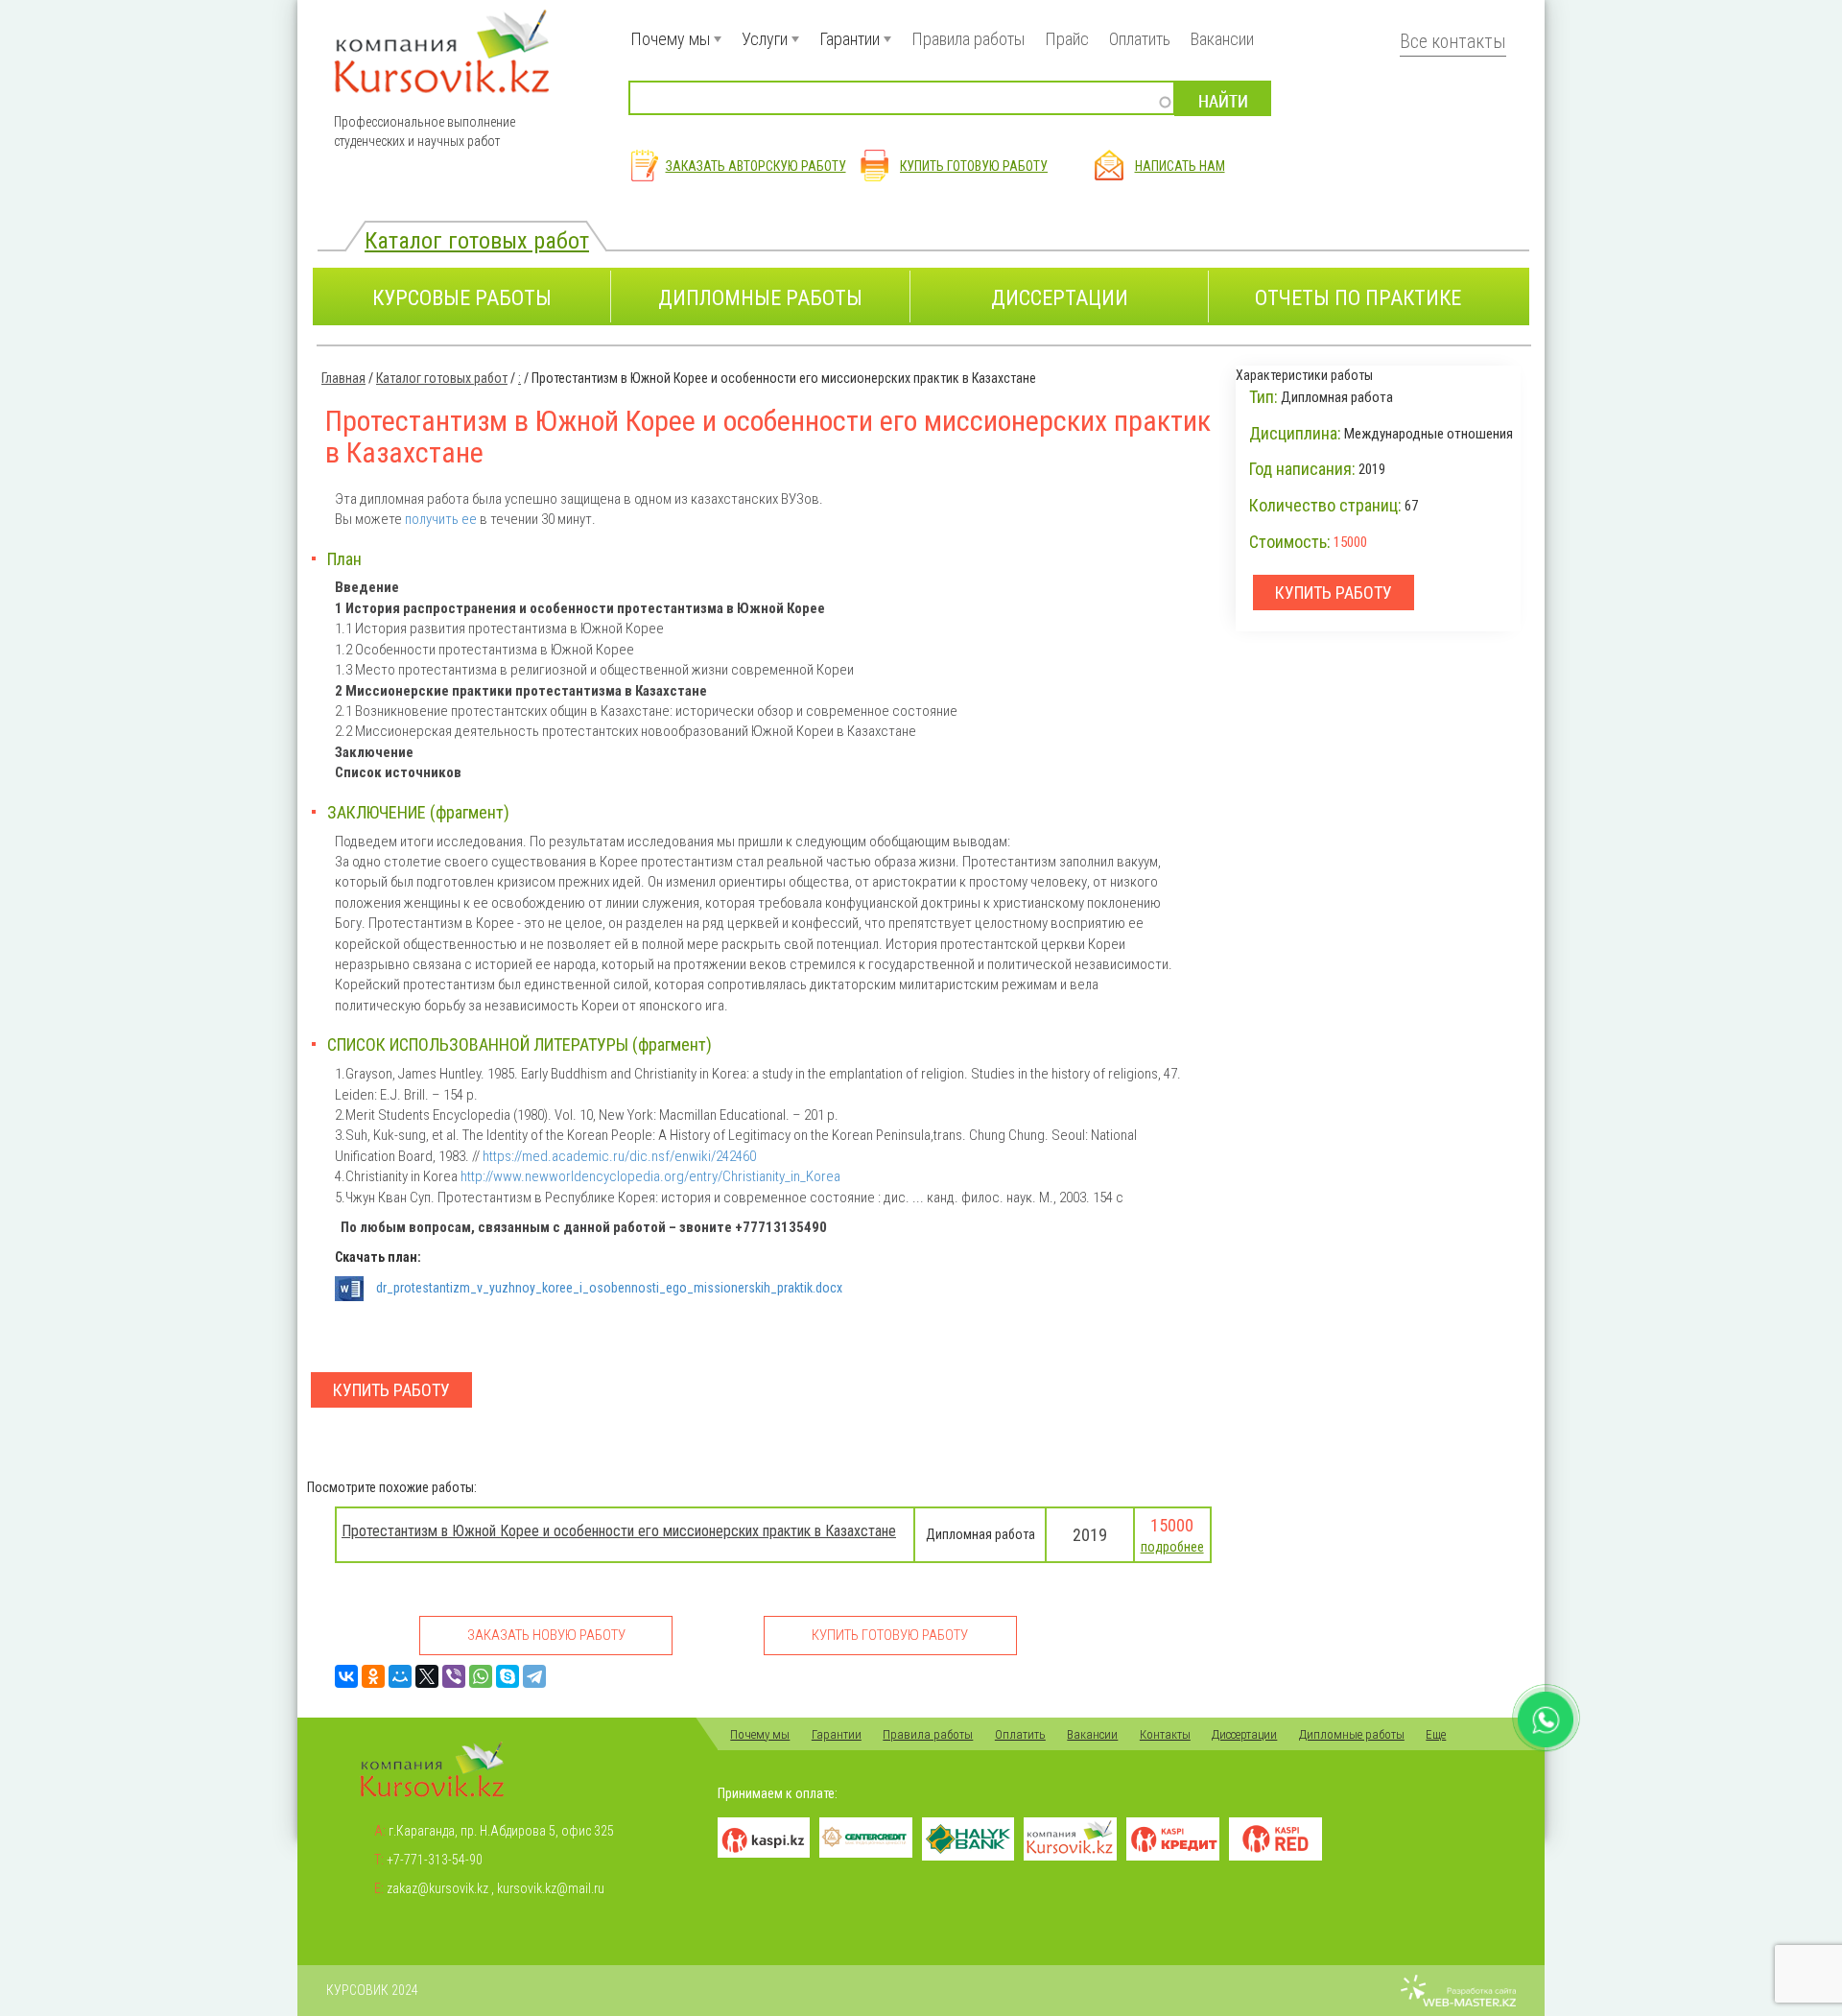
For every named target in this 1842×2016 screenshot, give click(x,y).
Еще (1436, 1734)
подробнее (1172, 1547)
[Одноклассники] (373, 1676)
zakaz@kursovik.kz (437, 1888)
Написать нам (1180, 166)
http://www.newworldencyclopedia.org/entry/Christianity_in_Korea (650, 1176)
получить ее (441, 519)
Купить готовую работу (974, 166)
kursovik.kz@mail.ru (551, 1888)
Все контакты (1453, 42)
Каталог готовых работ (477, 240)
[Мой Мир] (400, 1676)
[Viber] (454, 1676)
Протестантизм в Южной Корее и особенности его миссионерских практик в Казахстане (619, 1531)
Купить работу (391, 1390)
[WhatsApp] (481, 1676)
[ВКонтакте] (346, 1676)
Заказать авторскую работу (756, 166)
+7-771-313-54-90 (435, 1860)
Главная (343, 378)
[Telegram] (534, 1676)
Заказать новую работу (546, 1635)
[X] (427, 1676)
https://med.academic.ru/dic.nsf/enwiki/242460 (619, 1156)
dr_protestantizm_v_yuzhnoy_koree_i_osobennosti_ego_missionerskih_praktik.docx (609, 1288)
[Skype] (508, 1676)
